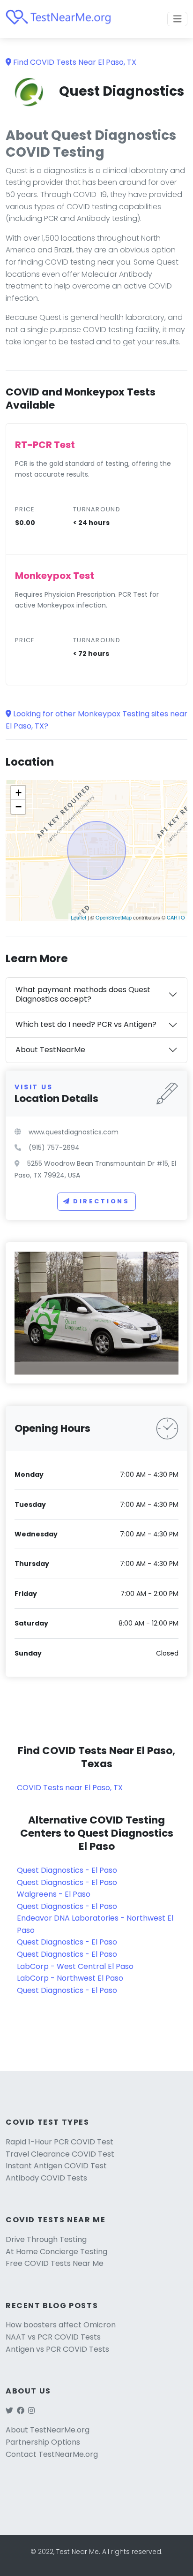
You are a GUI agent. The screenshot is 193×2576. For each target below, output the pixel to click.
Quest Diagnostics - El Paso (67, 1870)
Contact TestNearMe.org (52, 2454)
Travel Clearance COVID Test (60, 2154)
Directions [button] (101, 1201)
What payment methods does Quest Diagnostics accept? (83, 995)
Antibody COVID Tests (46, 2178)
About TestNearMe (50, 1050)
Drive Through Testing (46, 2239)
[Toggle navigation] (178, 19)
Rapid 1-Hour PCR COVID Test (59, 2142)
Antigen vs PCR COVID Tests (57, 2349)
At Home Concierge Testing (56, 2252)
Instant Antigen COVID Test (56, 2166)
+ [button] (19, 793)
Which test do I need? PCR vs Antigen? (86, 1024)
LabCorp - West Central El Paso (75, 1966)
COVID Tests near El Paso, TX (70, 1788)
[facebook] (21, 2411)
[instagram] (31, 2411)
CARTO (176, 917)
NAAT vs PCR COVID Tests (53, 2337)
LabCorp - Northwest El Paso (70, 1978)
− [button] (19, 807)
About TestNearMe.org (48, 2430)
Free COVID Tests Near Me (55, 2263)
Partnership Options (43, 2442)
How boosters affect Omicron (61, 2325)
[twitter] (9, 2411)
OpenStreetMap (114, 917)
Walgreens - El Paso (54, 1894)
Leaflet (78, 917)
